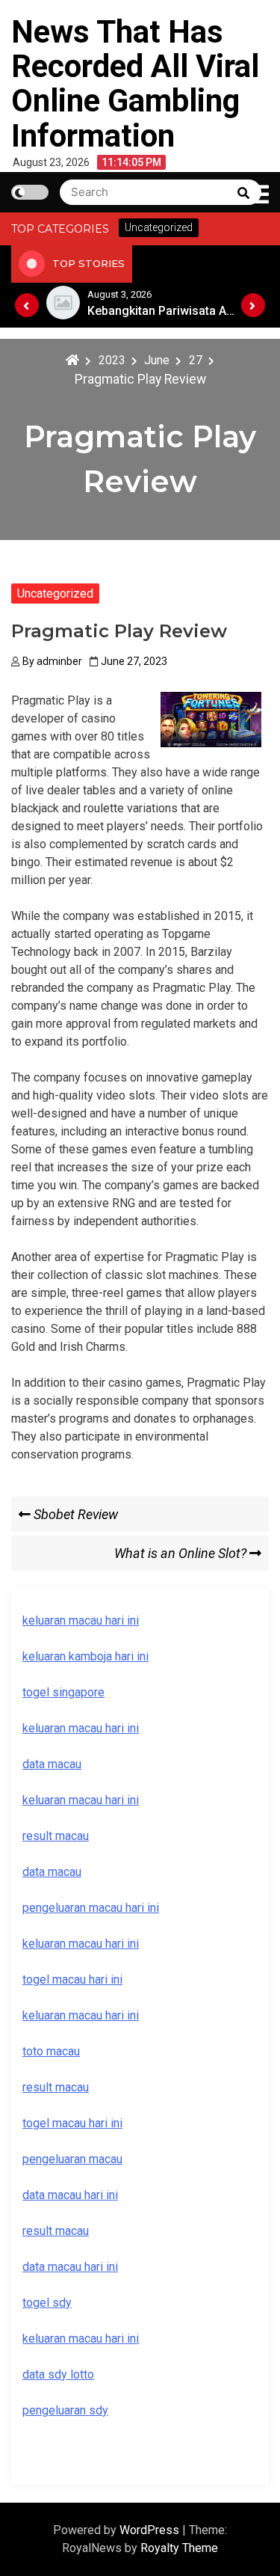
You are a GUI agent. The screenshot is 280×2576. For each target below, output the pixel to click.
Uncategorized (55, 594)
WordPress (151, 2530)
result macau (56, 2087)
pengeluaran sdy (65, 2410)
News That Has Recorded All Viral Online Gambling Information (135, 84)
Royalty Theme (179, 2548)
